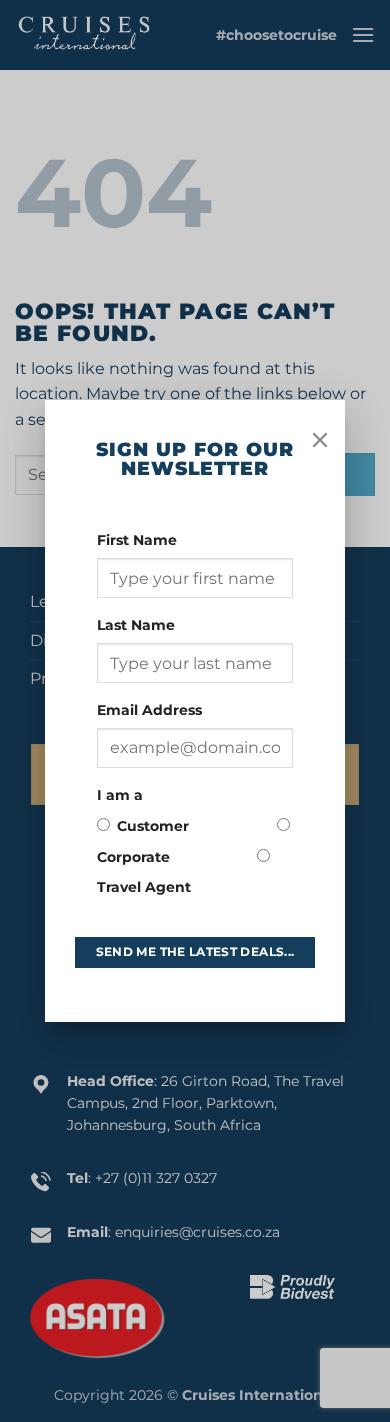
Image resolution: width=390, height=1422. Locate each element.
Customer (153, 826)
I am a (120, 795)
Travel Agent (144, 887)
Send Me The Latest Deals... (195, 951)
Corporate (133, 857)
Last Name (138, 625)
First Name (139, 540)
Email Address (151, 710)
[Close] (320, 440)
